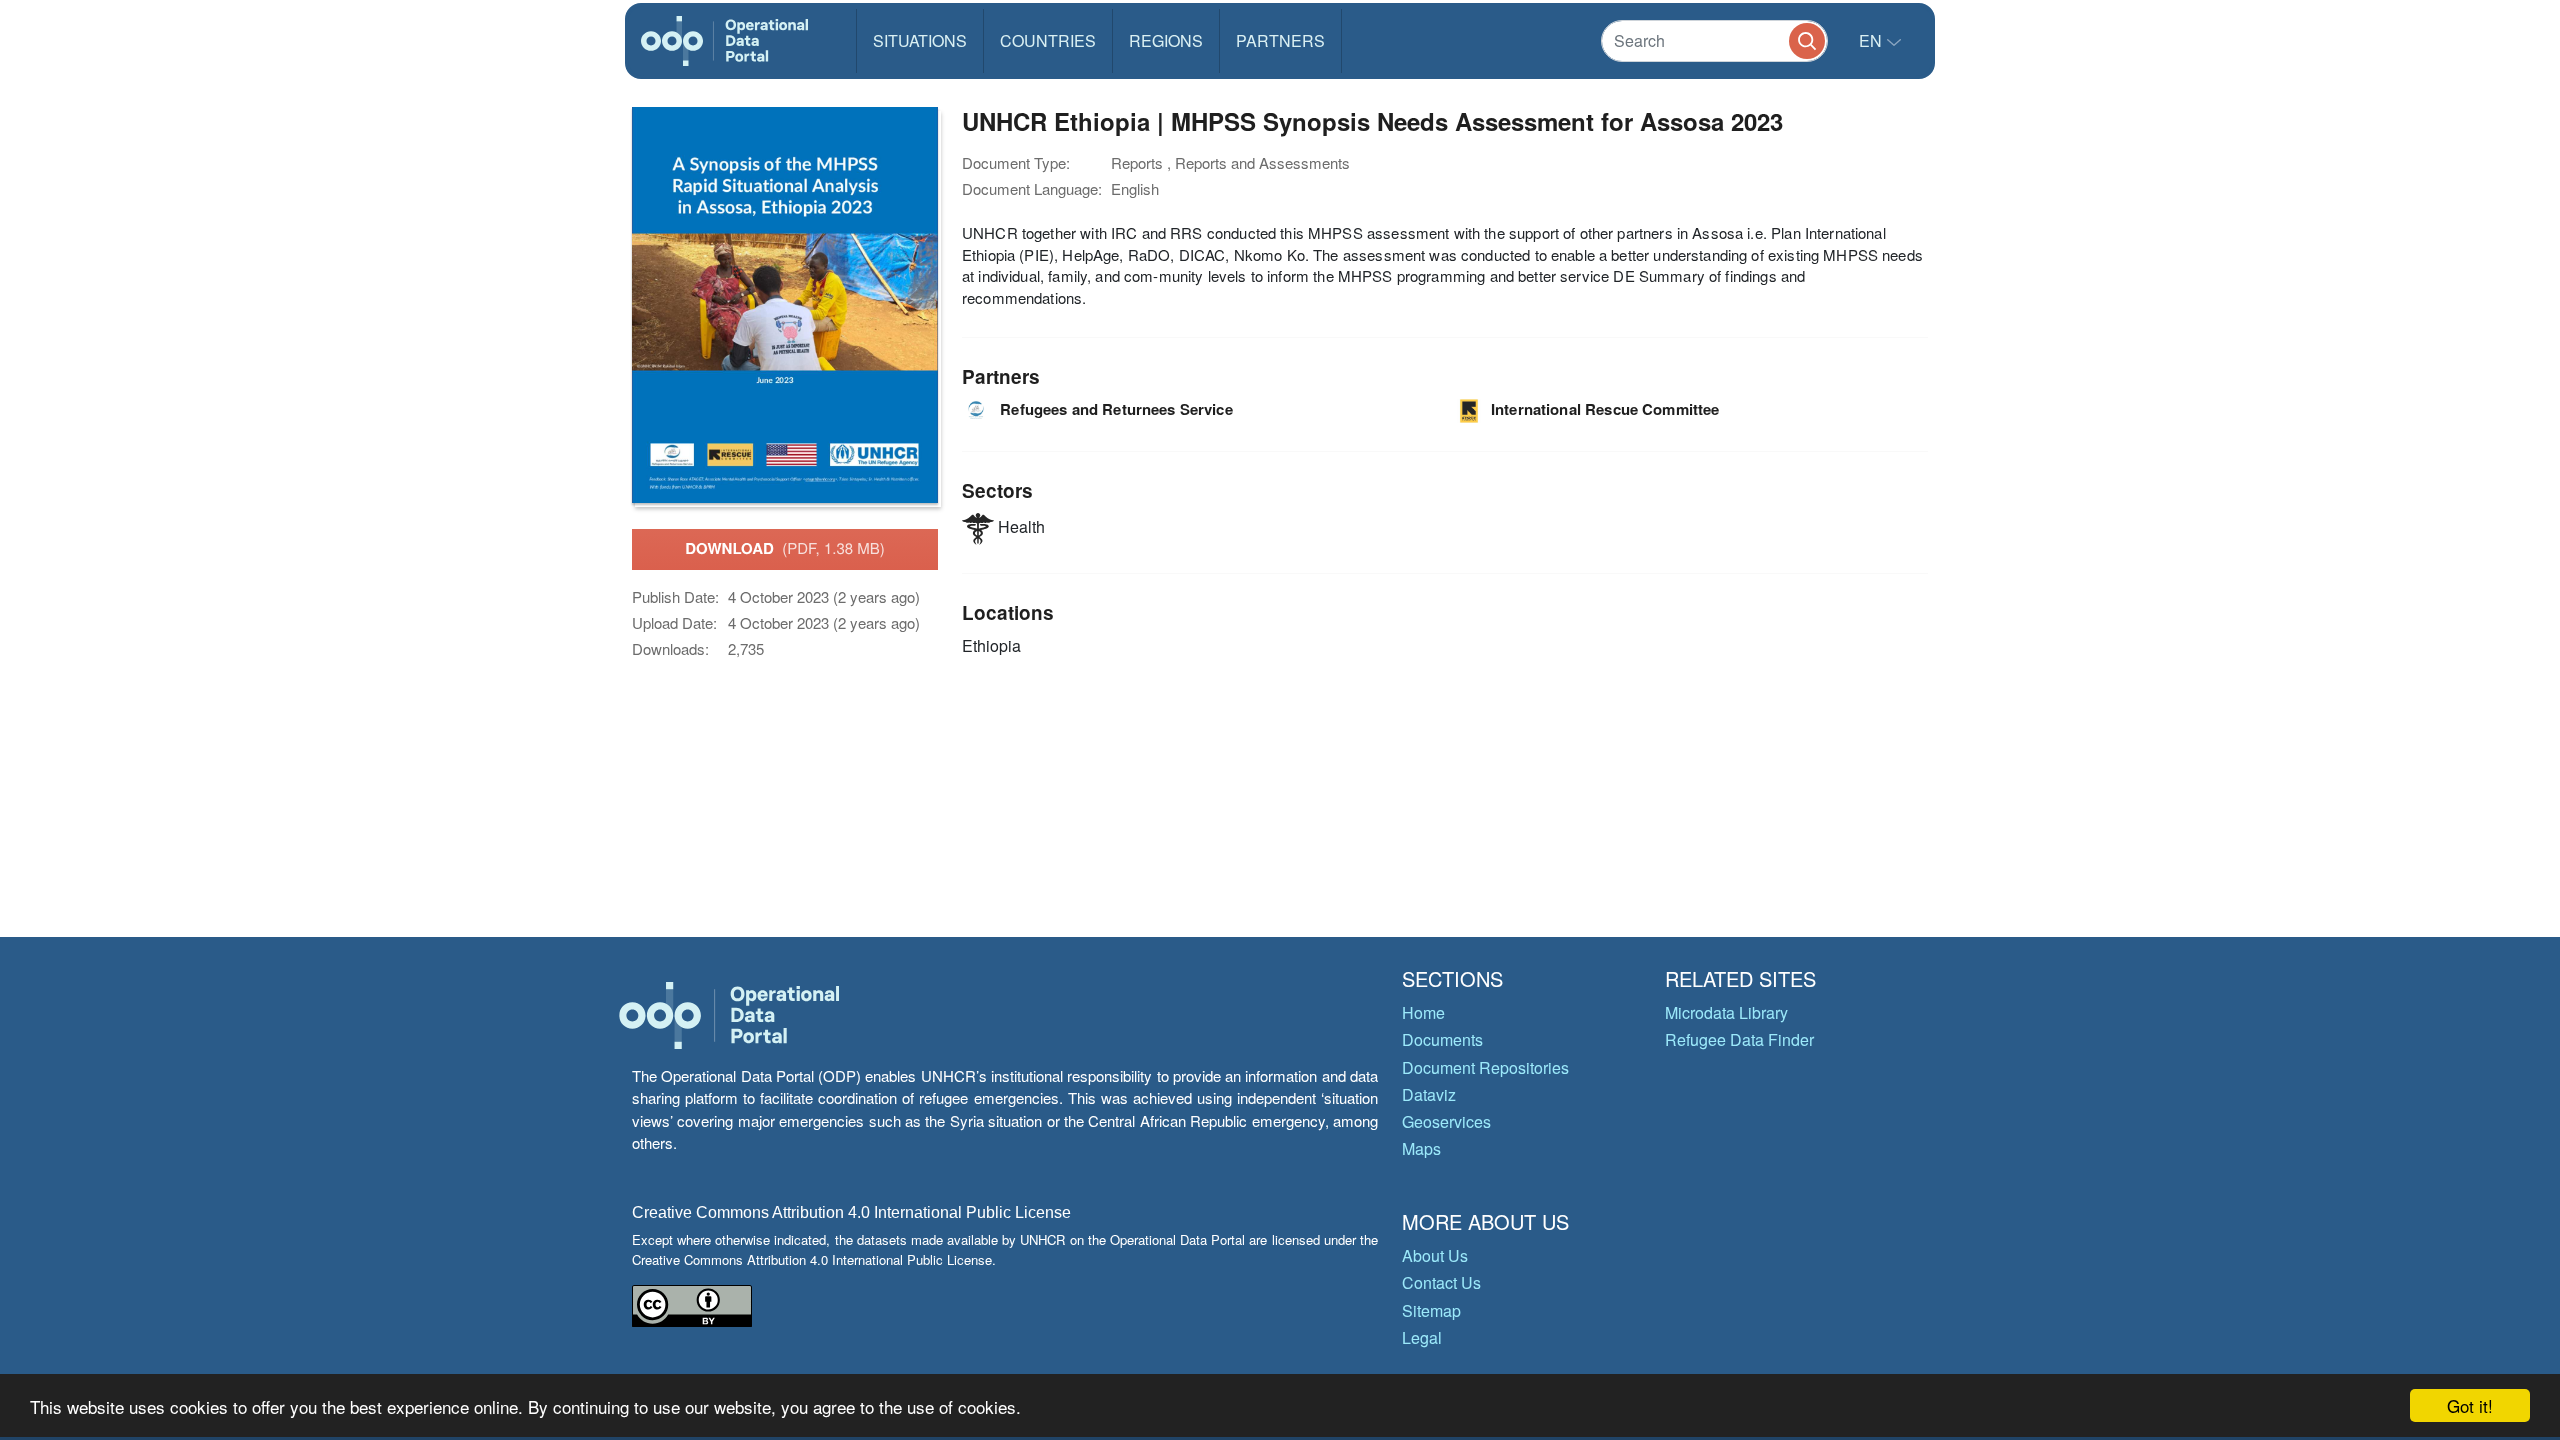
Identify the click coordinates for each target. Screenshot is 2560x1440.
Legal (1422, 1337)
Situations (920, 40)
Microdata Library (1726, 1012)
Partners (1280, 40)
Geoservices (1446, 1121)
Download (785, 548)
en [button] (1872, 40)
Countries (1048, 40)
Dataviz (1429, 1094)
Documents (1442, 1039)
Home (1423, 1012)
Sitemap (1431, 1310)
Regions (1166, 40)
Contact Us (1441, 1282)
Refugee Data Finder (1739, 1039)
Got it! (2470, 1405)
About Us (1435, 1255)
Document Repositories (1485, 1067)
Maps (1421, 1148)
